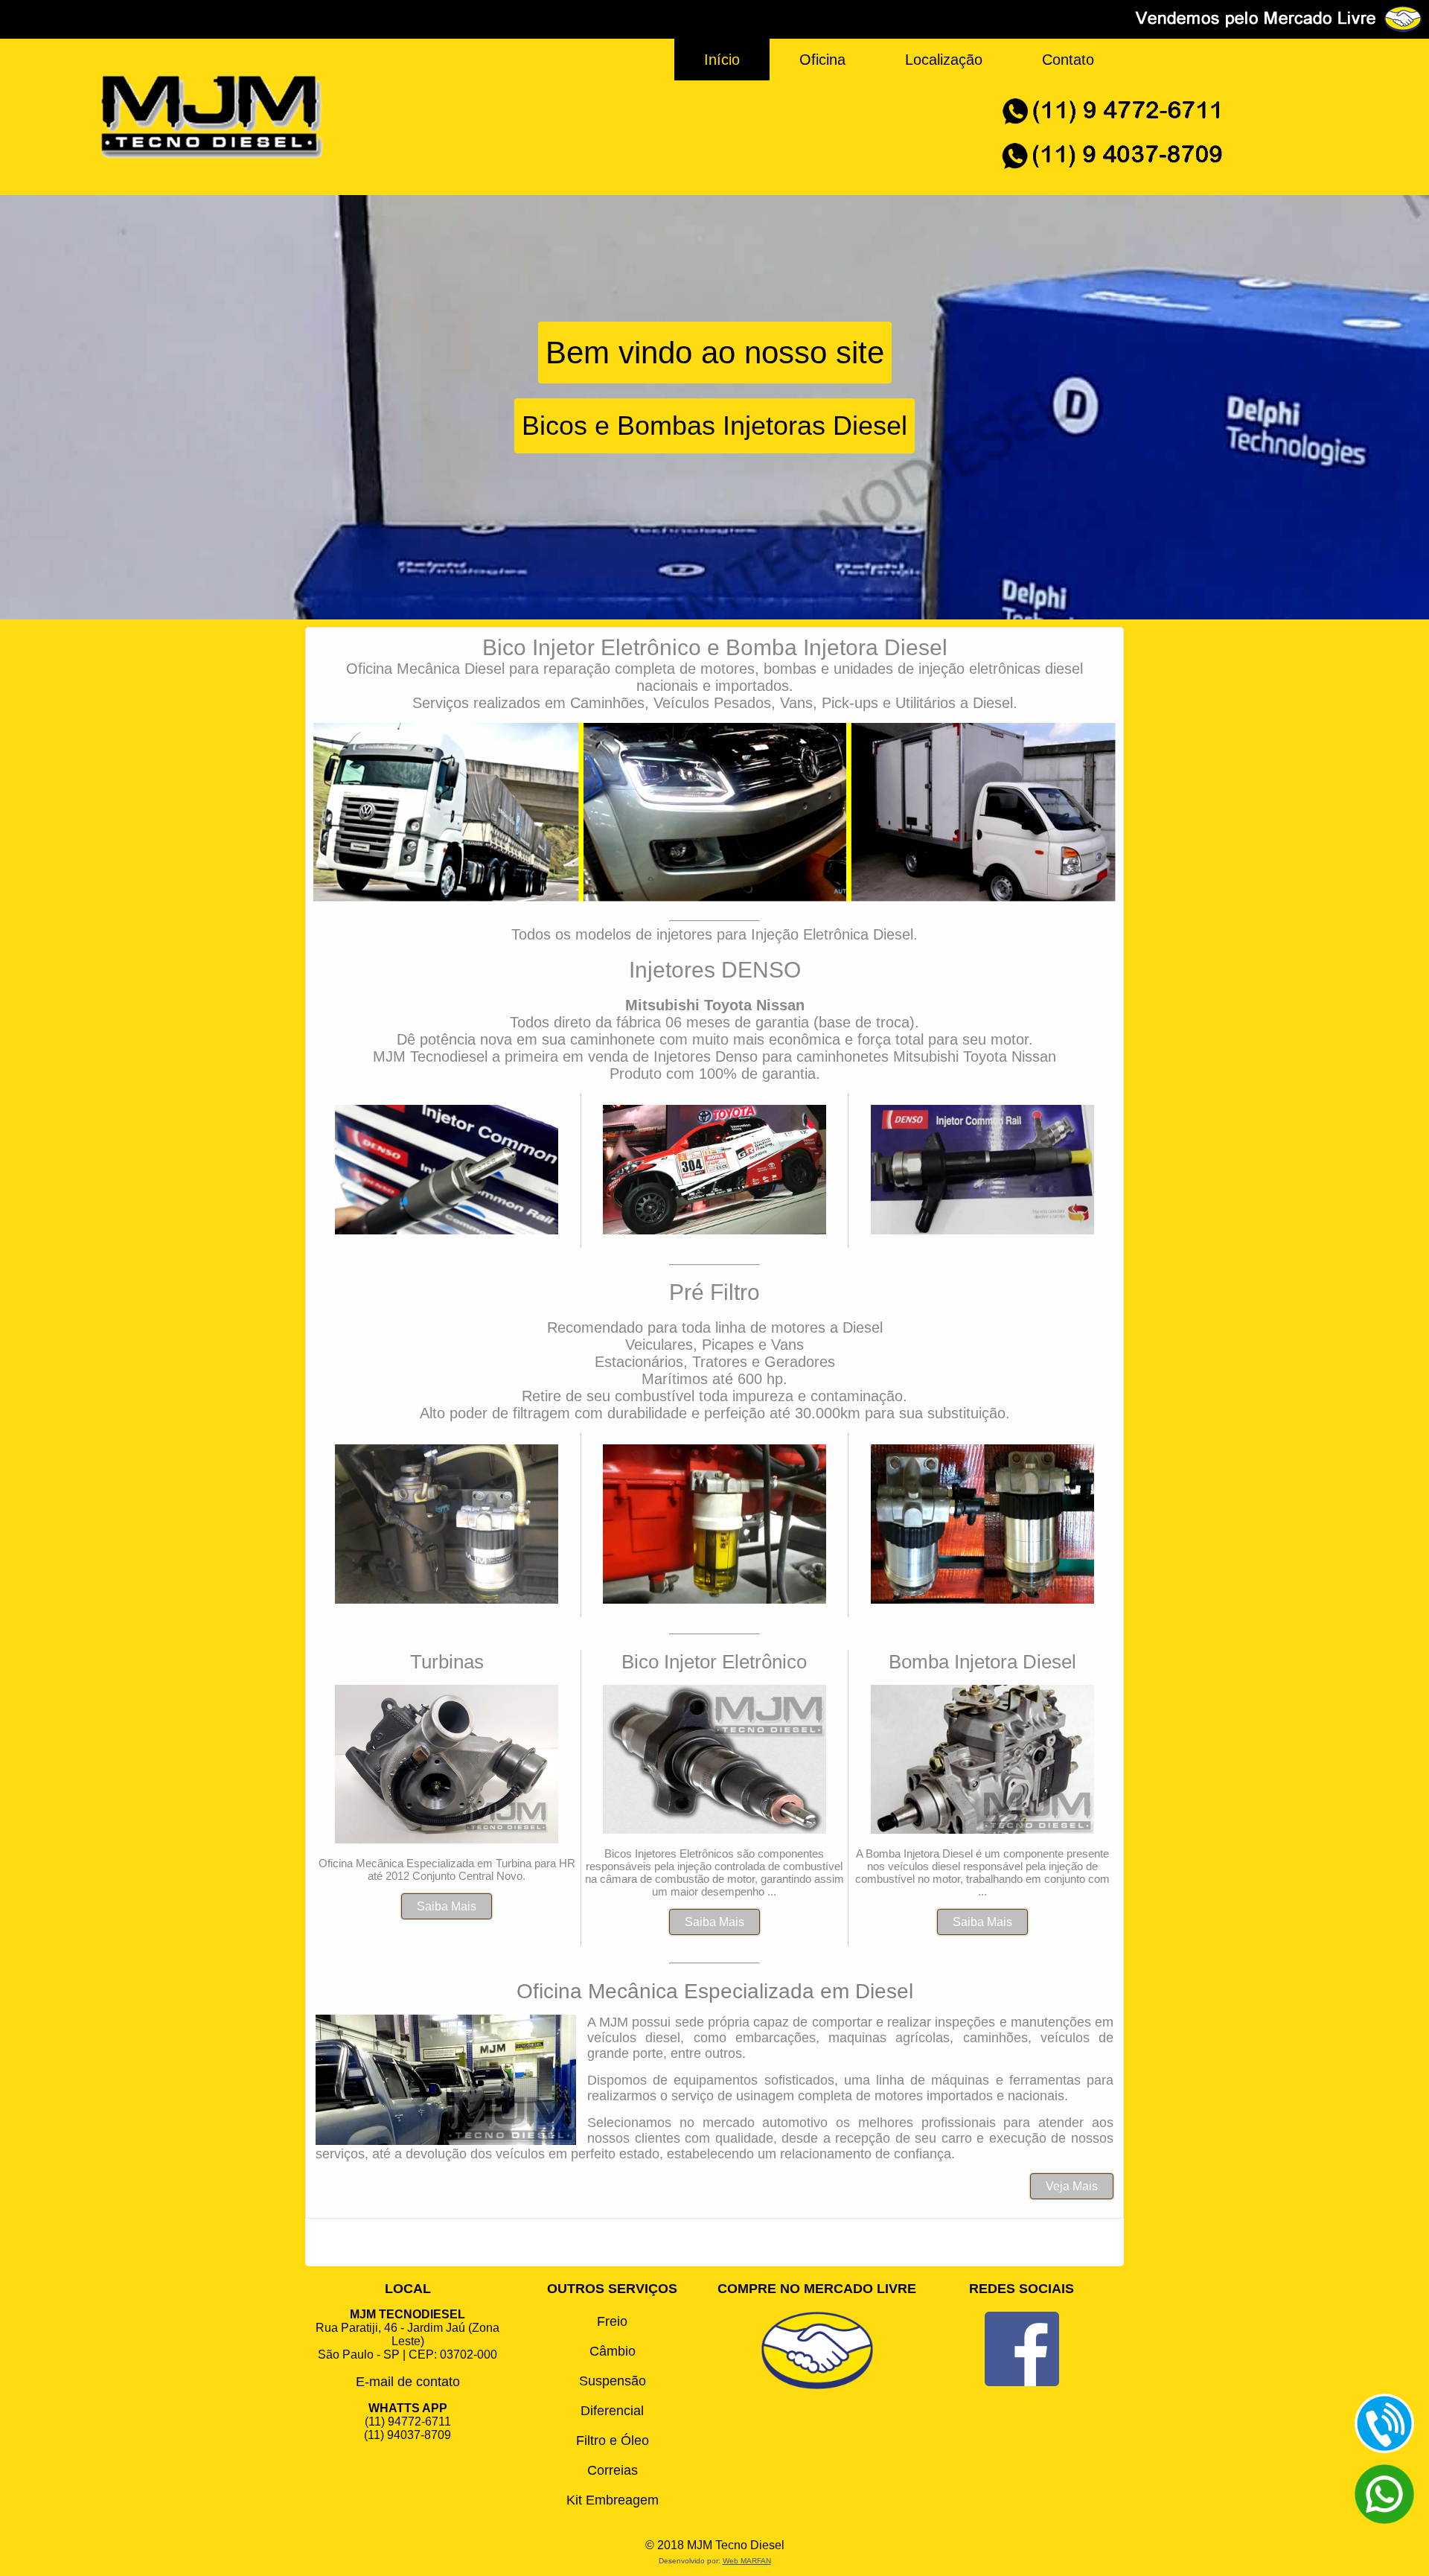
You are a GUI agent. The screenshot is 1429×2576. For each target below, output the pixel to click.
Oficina (822, 60)
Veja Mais (1072, 2186)
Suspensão (613, 2381)
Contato (1068, 60)
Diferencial (612, 2411)
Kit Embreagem (613, 2500)
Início (722, 60)
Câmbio (613, 2351)
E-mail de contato (408, 2382)
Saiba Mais (447, 1906)
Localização (944, 60)
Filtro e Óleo (613, 2440)
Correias (613, 2470)
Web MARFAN (747, 2561)
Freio (612, 2321)
